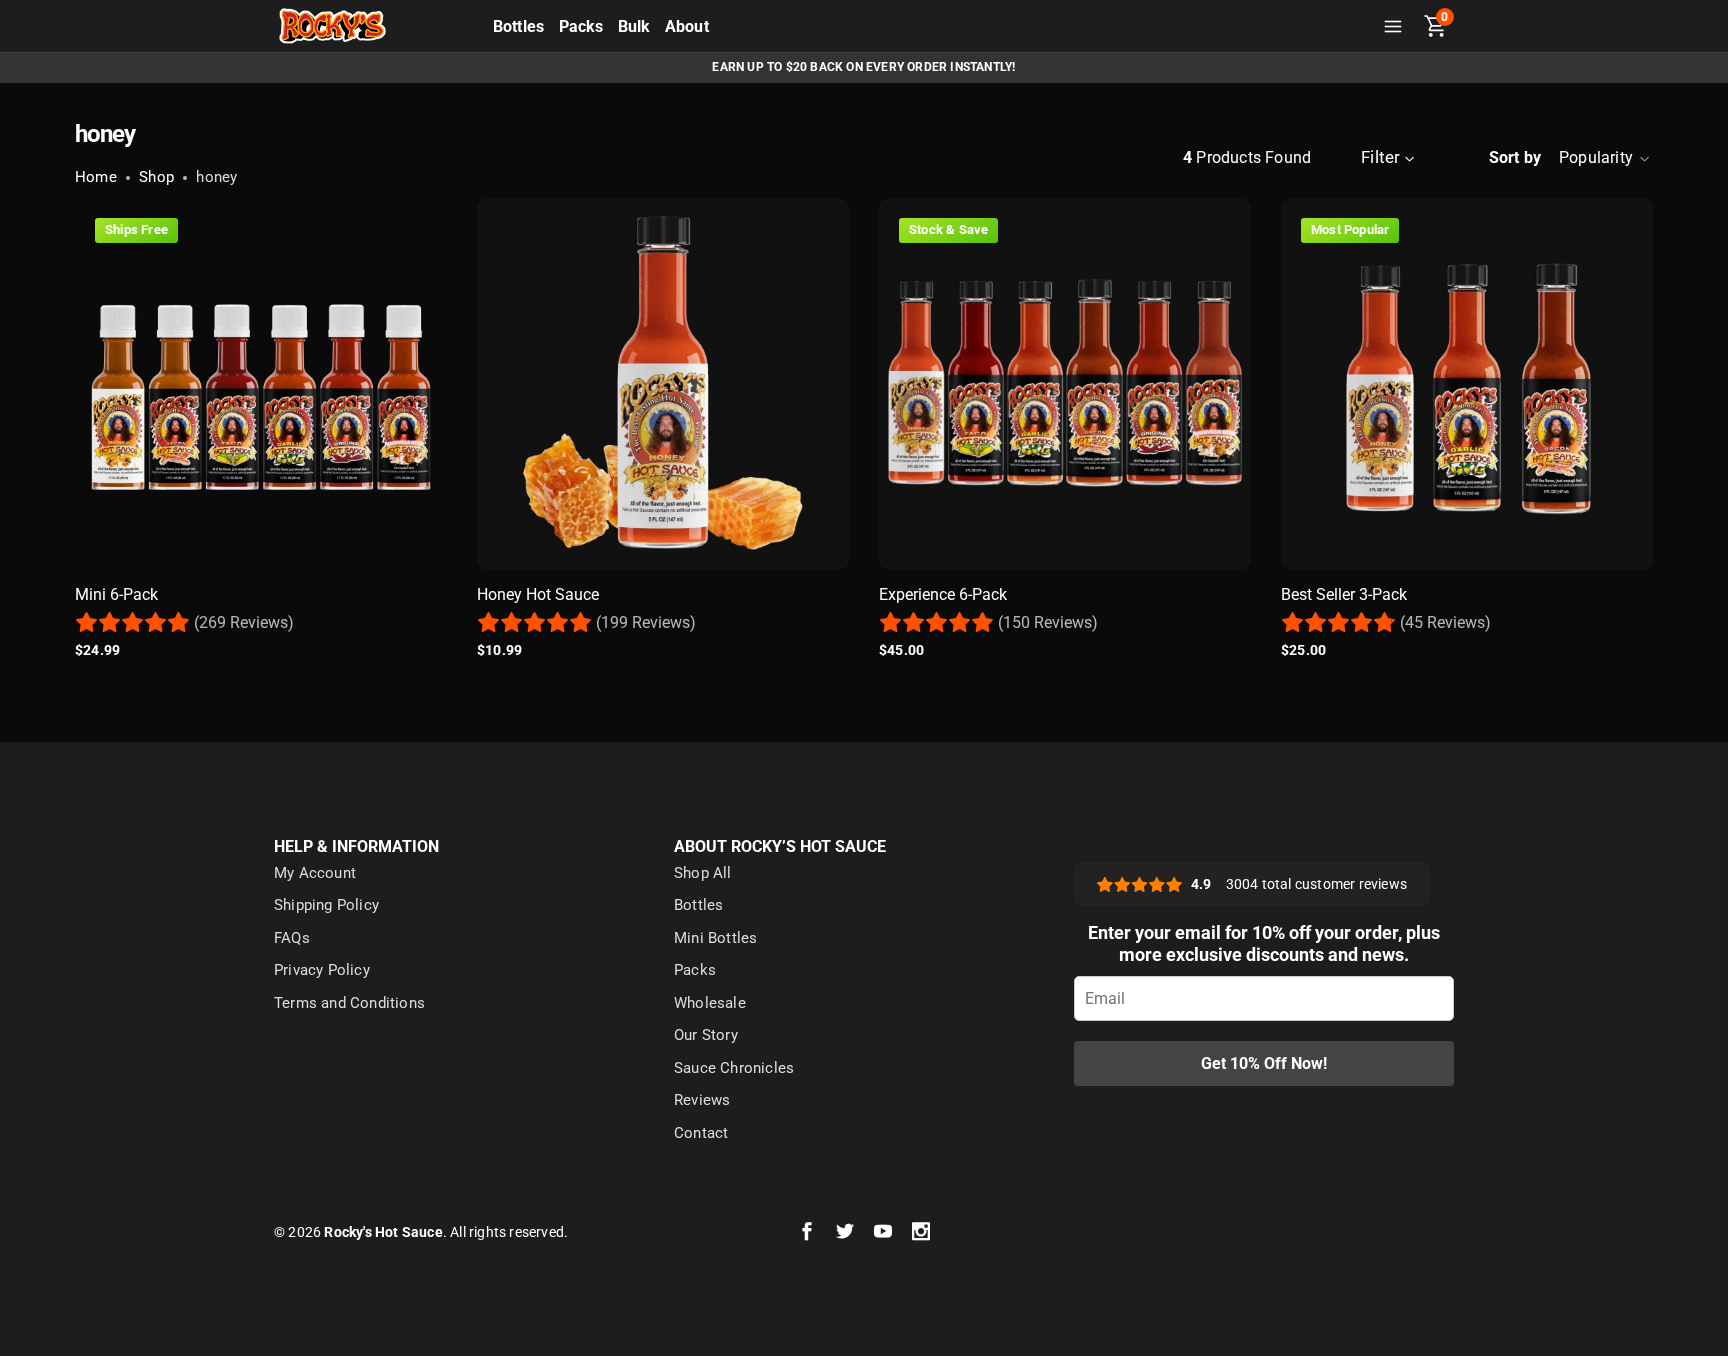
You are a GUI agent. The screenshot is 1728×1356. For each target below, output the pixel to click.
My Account (315, 873)
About (687, 26)
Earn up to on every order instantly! (863, 67)
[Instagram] (921, 1232)
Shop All (703, 873)
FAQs (292, 938)
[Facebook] (807, 1232)
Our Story (706, 1035)
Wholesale (710, 1003)
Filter (1380, 157)
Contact (701, 1133)
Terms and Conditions (349, 1003)
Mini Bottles (715, 938)
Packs (581, 26)
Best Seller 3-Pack (1344, 594)
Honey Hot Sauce (538, 594)
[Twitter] (845, 1232)
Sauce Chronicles (734, 1068)
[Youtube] (883, 1232)
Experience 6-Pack (943, 594)
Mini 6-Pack (116, 594)
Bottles (518, 26)
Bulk (634, 26)
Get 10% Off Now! (1264, 1063)
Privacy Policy (322, 970)
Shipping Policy (326, 905)
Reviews (702, 1100)
